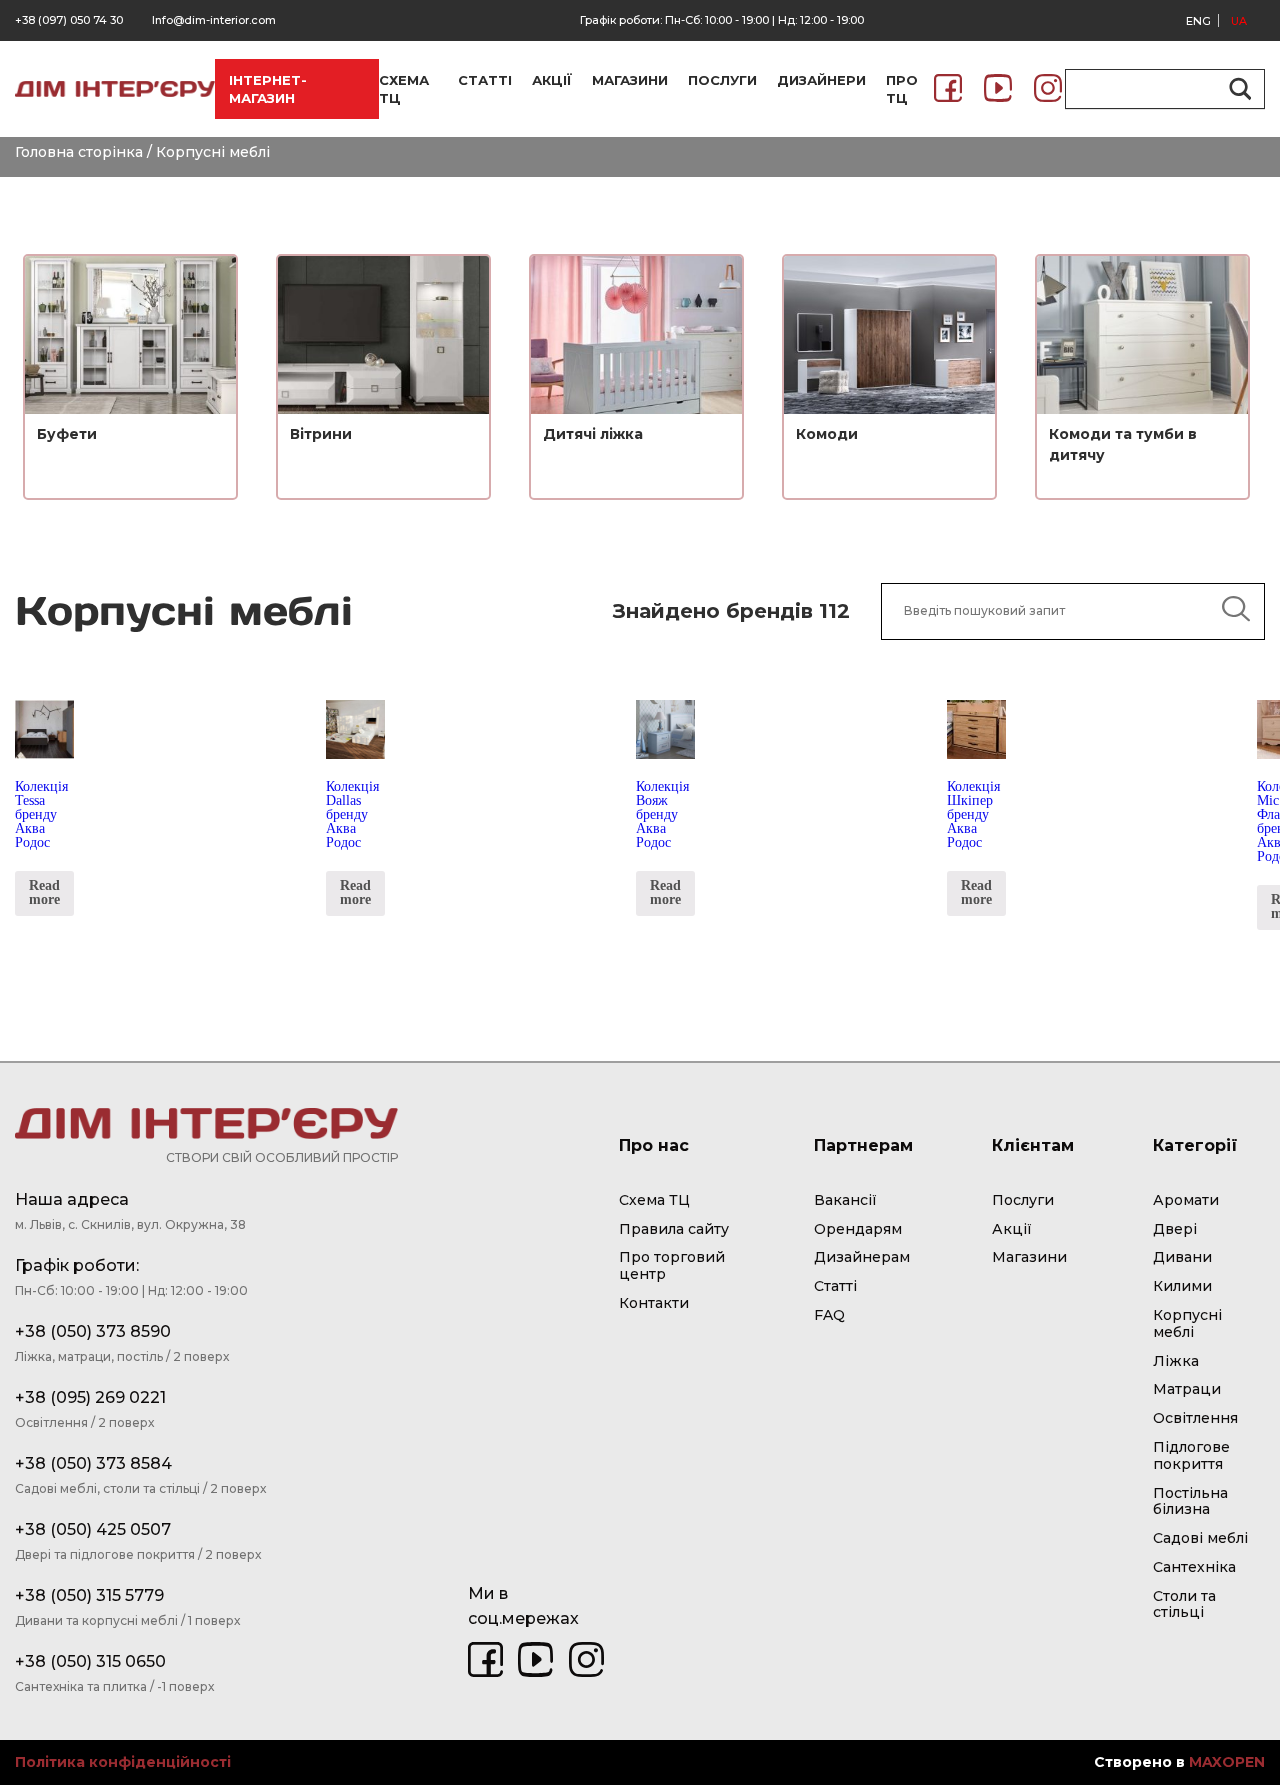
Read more (44, 892)
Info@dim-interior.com (214, 20)
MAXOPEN (1227, 1762)
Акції (1012, 1229)
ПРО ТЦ (902, 89)
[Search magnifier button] (1237, 89)
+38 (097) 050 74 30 (69, 20)
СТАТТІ (485, 80)
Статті (835, 1286)
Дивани (1182, 1257)
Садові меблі (1200, 1538)
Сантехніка (1194, 1567)
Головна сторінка (79, 152)
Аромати (1186, 1200)
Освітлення (1195, 1418)
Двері (1175, 1229)
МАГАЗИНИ (630, 80)
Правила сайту (674, 1229)
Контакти (654, 1303)
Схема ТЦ (654, 1200)
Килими (1182, 1286)
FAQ (829, 1315)
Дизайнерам (862, 1257)
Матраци (1187, 1389)
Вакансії (845, 1200)
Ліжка (1176, 1361)
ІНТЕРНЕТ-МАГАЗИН (268, 89)
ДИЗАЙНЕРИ (821, 80)
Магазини (1029, 1257)
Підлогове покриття (1191, 1455)
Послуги (1023, 1200)
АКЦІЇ (552, 80)
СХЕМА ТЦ (404, 89)
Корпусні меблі (1187, 1323)
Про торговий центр (672, 1265)
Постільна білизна (1190, 1501)
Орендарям (858, 1229)
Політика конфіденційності (123, 1762)
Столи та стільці (1184, 1604)
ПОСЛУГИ (722, 80)
